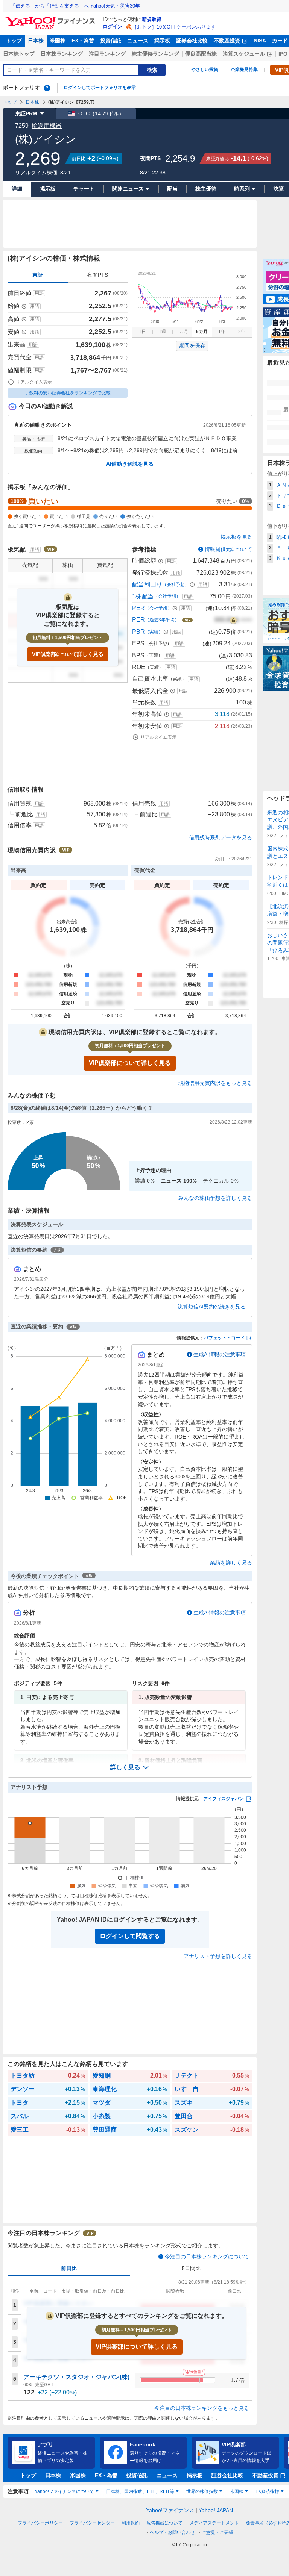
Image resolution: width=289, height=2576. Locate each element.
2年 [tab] (242, 332)
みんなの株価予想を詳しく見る (215, 1198)
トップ (14, 41)
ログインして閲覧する (130, 1936)
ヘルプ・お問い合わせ (172, 2532)
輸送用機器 (47, 126)
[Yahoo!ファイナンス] (51, 18)
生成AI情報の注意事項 (220, 1354)
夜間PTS (98, 275)
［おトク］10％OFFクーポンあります (174, 27)
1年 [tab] (222, 332)
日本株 (36, 41)
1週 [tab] (162, 332)
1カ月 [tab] (182, 332)
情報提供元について (228, 549)
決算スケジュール (244, 54)
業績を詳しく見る (231, 1563)
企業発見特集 (244, 70)
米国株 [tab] (237, 2491)
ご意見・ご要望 (218, 2532)
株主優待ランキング (155, 54)
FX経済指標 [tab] (267, 2491)
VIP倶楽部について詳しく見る (68, 654)
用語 (39, 293)
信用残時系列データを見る (221, 837)
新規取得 (152, 19)
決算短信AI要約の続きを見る (212, 1307)
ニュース (138, 41)
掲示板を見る (236, 537)
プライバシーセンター (92, 2523)
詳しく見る (125, 1767)
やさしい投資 (205, 70)
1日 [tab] (142, 332)
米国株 (58, 41)
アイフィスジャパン (224, 1799)
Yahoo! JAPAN (216, 2510)
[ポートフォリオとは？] (47, 88)
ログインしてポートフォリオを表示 (100, 88)
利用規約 (131, 2523)
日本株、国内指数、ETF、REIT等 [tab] (140, 2491)
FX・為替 (83, 41)
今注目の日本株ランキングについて (207, 2256)
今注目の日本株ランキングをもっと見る (202, 2408)
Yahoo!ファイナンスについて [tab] (64, 2491)
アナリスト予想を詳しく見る (218, 1956)
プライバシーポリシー (40, 2523)
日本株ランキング (62, 54)
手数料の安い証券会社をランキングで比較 (68, 393)
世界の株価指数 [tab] (202, 2491)
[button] (130, 1767)
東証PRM (26, 114)
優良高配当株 (201, 54)
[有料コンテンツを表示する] (233, 620)
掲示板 (162, 41)
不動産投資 (227, 41)
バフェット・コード (224, 1338)
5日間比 (191, 2268)
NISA (260, 41)
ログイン (113, 27)
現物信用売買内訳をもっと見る (215, 1083)
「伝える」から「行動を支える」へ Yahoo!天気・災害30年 (75, 6)
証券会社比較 (192, 41)
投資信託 (111, 41)
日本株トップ (19, 54)
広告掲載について (164, 2523)
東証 (38, 275)
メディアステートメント (214, 2523)
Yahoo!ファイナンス (170, 2510)
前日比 (69, 2268)
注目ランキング (107, 54)
